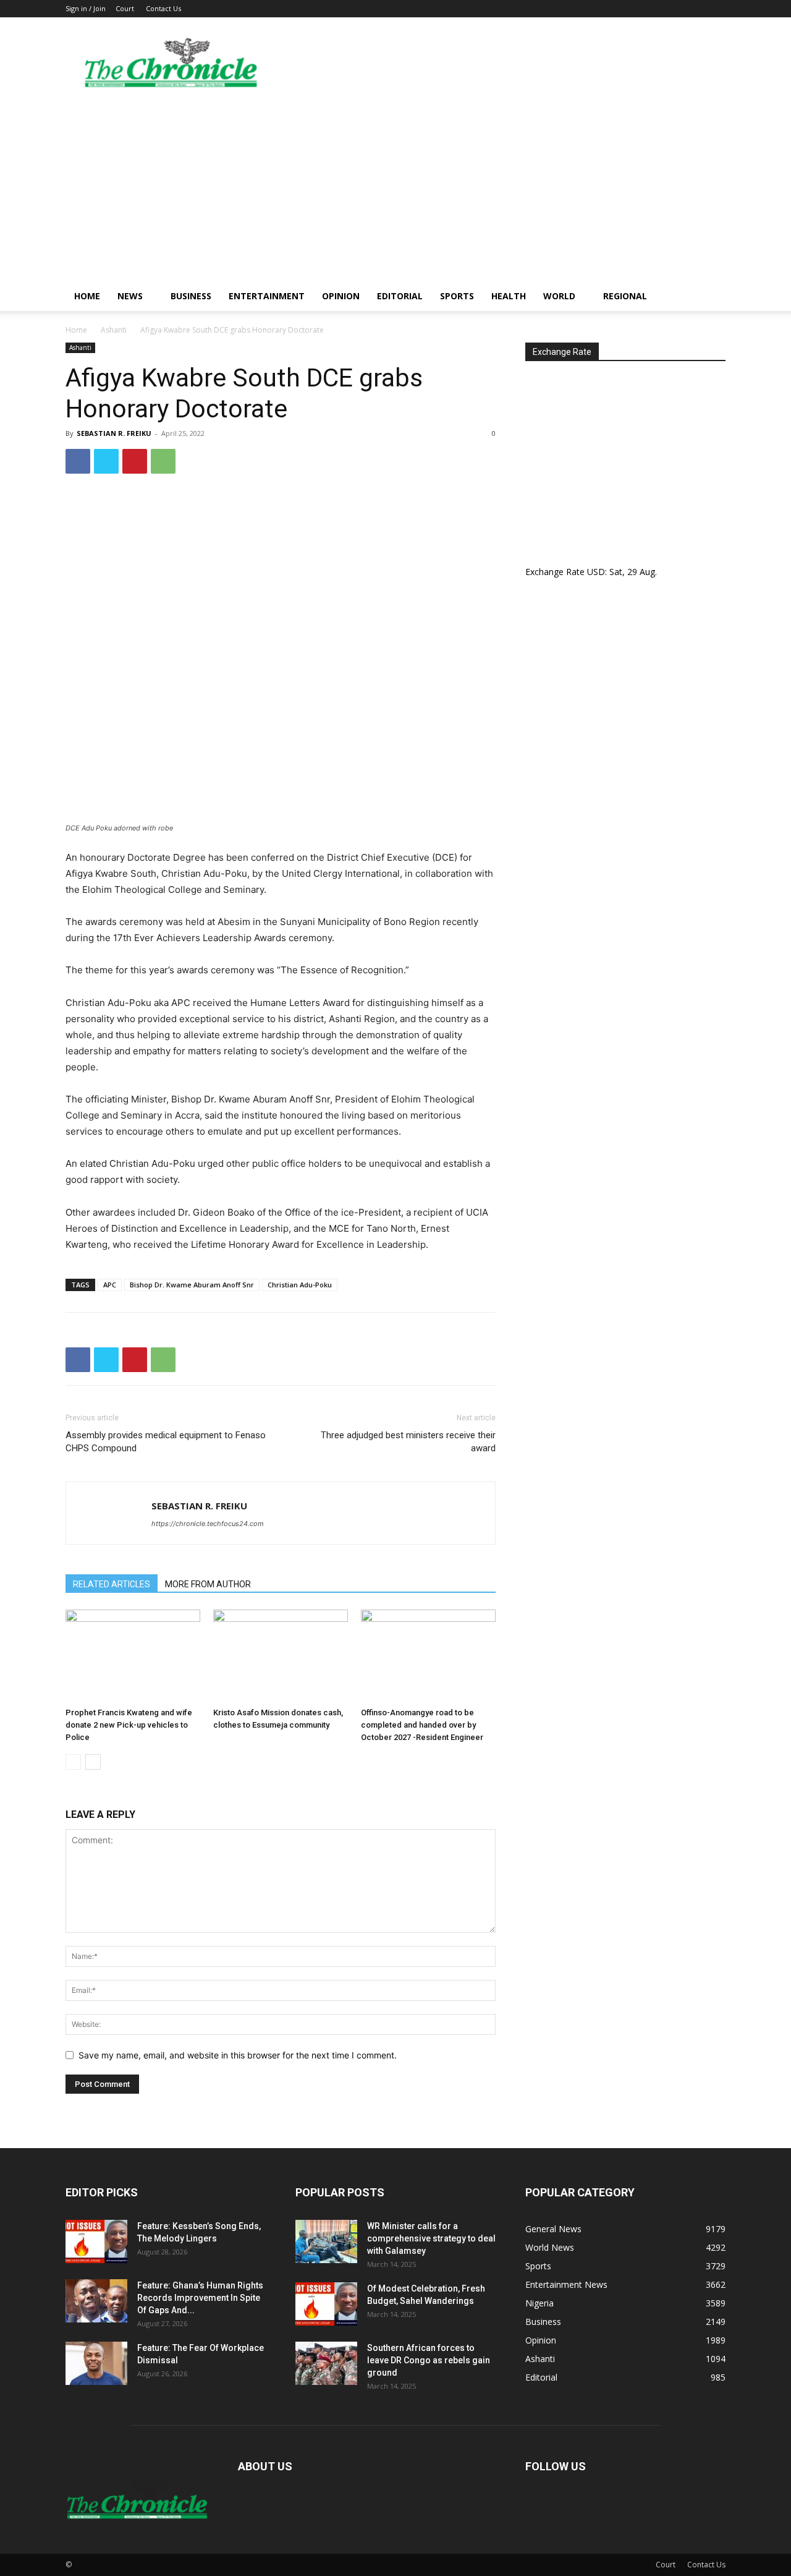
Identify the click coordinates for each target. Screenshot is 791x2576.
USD (596, 572)
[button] (711, 297)
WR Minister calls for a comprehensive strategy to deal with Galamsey (431, 2238)
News (130, 296)
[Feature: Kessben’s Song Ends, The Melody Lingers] (96, 2241)
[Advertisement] (395, 189)
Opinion (341, 296)
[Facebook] (78, 461)
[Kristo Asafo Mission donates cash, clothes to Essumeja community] (281, 1656)
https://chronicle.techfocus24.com (208, 1524)
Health (509, 296)
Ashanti (114, 330)
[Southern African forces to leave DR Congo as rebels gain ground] (326, 2363)
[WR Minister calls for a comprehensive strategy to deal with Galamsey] (326, 2241)
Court (125, 8)
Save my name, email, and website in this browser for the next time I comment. (238, 2055)
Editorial (400, 296)
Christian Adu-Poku (300, 1285)
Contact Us (163, 8)
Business (191, 296)
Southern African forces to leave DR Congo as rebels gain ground (429, 2360)
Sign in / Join (86, 8)
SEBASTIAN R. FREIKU (114, 433)
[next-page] (93, 1762)
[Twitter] (106, 461)
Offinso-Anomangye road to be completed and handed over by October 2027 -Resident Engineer (422, 1725)
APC (110, 1285)
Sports (457, 296)
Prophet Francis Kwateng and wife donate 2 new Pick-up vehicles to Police (129, 1725)
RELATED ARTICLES (112, 1584)
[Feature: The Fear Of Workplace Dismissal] (96, 2363)
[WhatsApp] (163, 461)
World (559, 296)
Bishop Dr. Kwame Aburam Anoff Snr (192, 1285)
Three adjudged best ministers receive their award (408, 1442)
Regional (625, 296)
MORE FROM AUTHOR (208, 1584)
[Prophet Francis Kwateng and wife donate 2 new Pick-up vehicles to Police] (133, 1656)
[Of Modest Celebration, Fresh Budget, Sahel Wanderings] (326, 2304)
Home (87, 296)
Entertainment (267, 296)
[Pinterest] (135, 461)
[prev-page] (73, 1762)
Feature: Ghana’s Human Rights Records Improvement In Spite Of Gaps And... (200, 2298)
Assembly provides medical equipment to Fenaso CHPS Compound (166, 1442)
